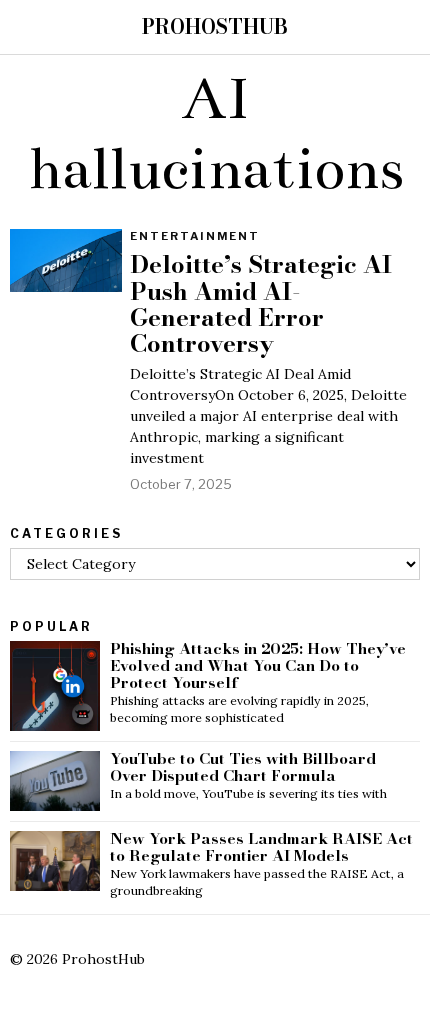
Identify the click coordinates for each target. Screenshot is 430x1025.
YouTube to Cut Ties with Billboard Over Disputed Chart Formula (243, 768)
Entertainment (195, 236)
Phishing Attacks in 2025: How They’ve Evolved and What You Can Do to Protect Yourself (258, 666)
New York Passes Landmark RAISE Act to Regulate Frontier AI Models (261, 848)
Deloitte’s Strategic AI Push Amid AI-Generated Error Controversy (261, 305)
